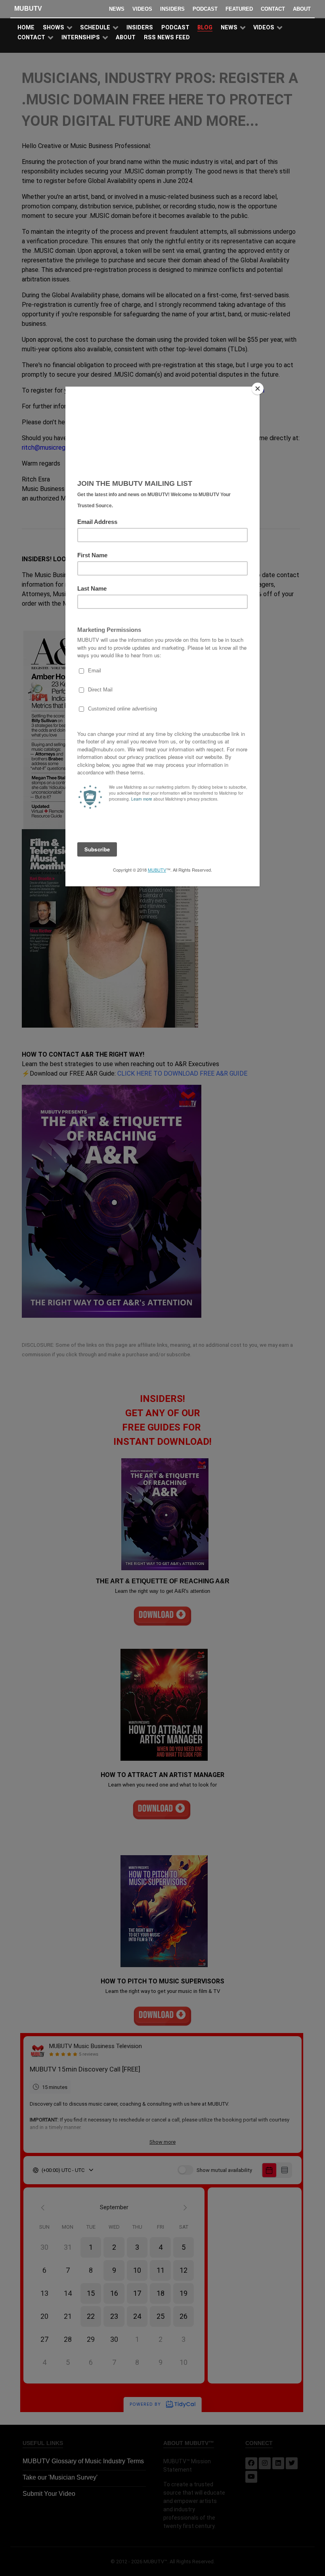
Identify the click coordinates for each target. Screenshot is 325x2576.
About (302, 9)
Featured (239, 9)
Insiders (172, 9)
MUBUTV (28, 9)
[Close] (258, 389)
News (117, 9)
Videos (142, 9)
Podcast (205, 9)
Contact (273, 9)
